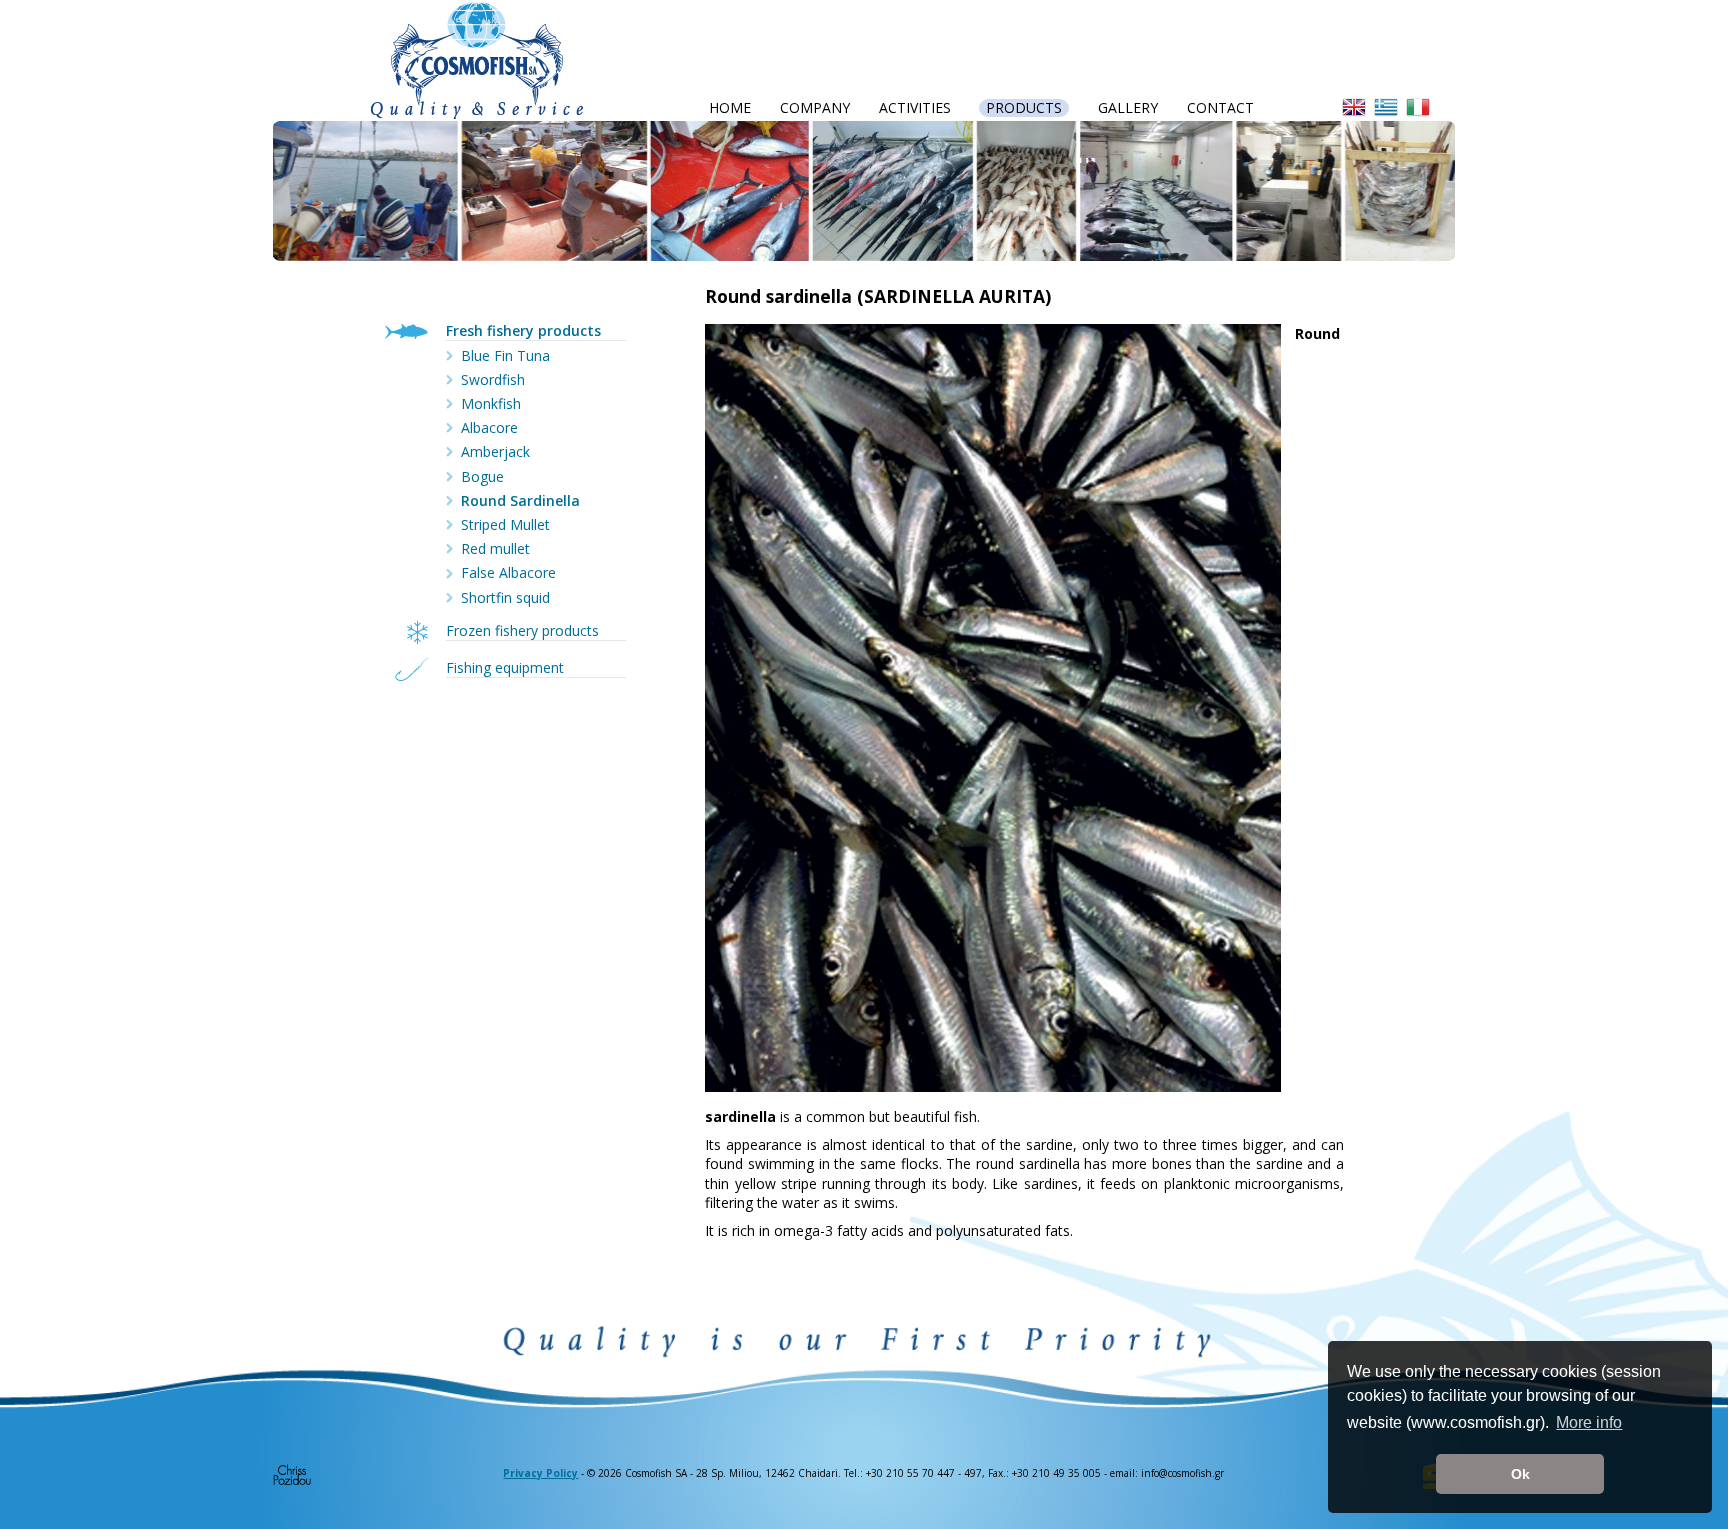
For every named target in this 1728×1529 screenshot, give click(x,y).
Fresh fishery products (523, 330)
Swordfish (493, 379)
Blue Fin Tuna (505, 355)
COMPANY (815, 108)
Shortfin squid (505, 597)
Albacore (489, 427)
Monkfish (491, 403)
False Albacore (508, 572)
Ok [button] (1520, 1474)
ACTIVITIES (915, 108)
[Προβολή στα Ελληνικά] (1390, 107)
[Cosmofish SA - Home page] (477, 58)
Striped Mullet (505, 524)
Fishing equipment (505, 667)
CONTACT (1220, 108)
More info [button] (1589, 1422)
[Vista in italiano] (1422, 107)
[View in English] (1358, 107)
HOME (730, 108)
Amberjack (495, 451)
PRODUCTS (1024, 108)
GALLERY (1128, 108)
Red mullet (495, 548)
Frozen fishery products (522, 630)
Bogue (482, 476)
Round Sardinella (520, 500)
